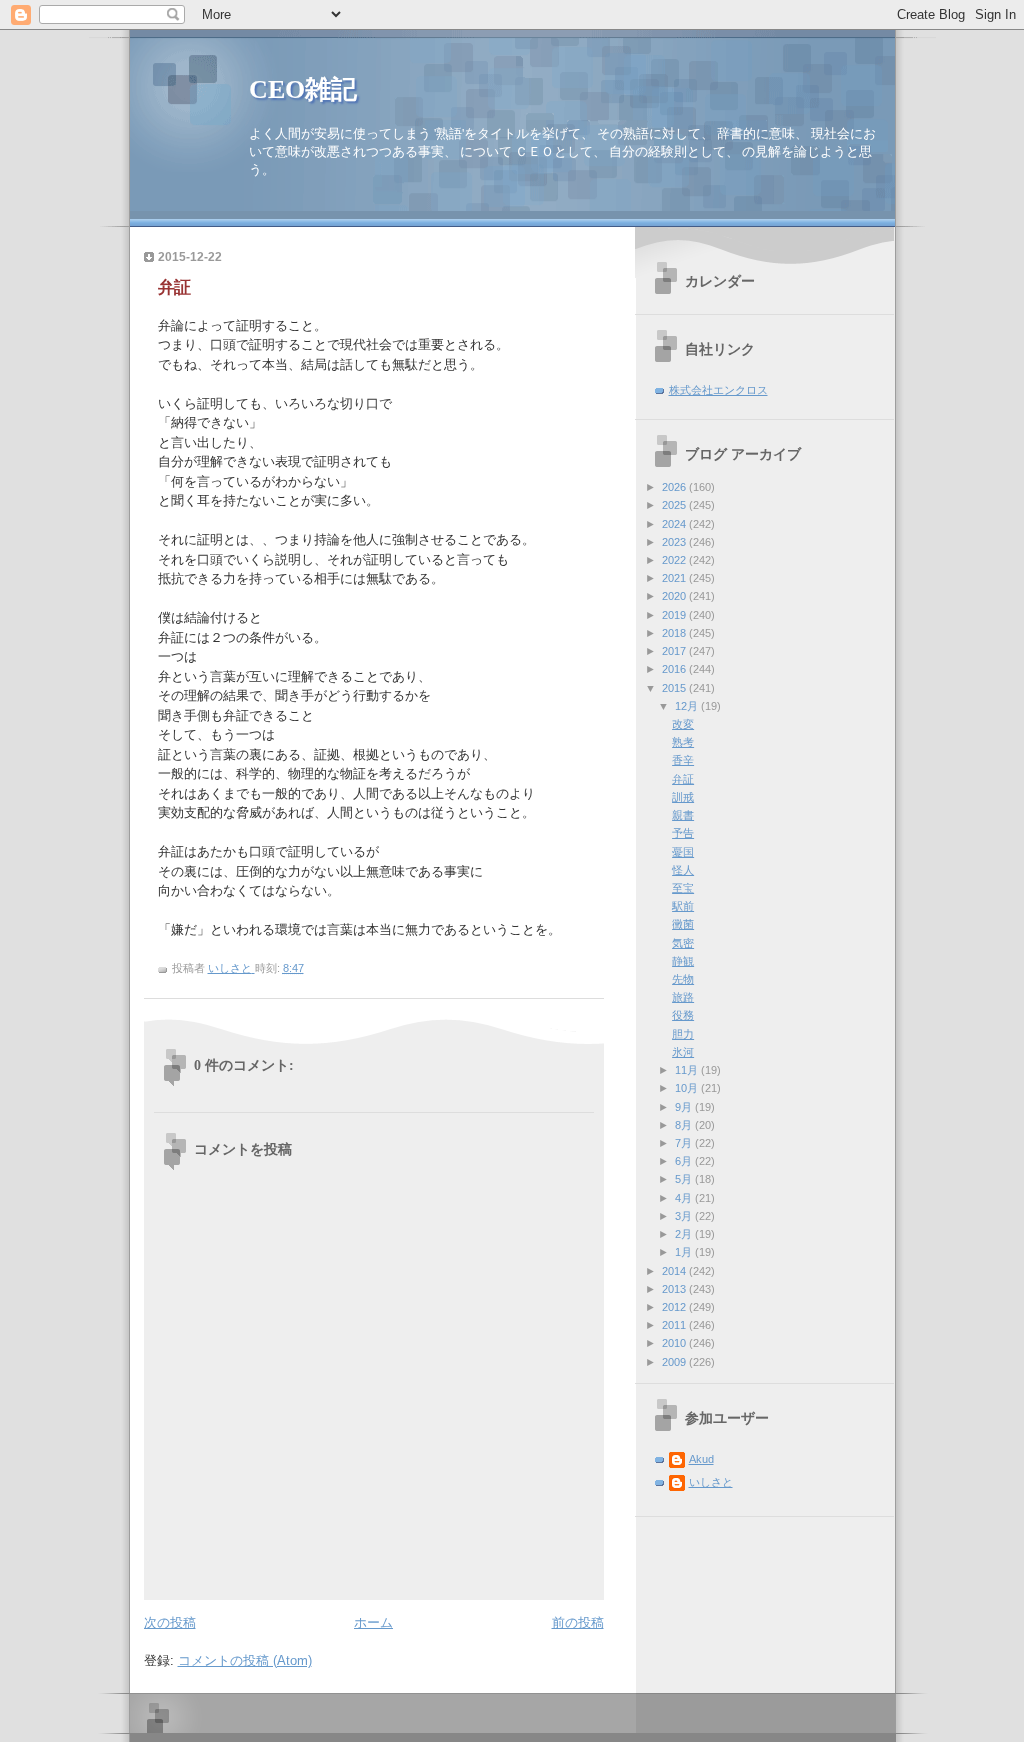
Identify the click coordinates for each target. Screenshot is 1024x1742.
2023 (675, 542)
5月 (685, 1179)
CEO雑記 (303, 89)
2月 (685, 1234)
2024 (675, 524)
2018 (675, 633)
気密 (683, 943)
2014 (675, 1271)
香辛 (683, 760)
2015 (675, 688)
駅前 (683, 906)
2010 (675, 1343)
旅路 (683, 997)
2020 (675, 596)
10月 (688, 1088)
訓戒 (683, 797)
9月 (685, 1107)
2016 (675, 669)
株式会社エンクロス (718, 390)
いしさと (711, 1482)
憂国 (683, 852)
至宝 (683, 888)
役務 (683, 1015)
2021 (675, 578)
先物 (683, 979)
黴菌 (683, 924)
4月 (685, 1198)
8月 (685, 1125)
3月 (685, 1216)
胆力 (683, 1034)
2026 (675, 487)
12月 (688, 706)
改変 (683, 724)
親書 (683, 815)
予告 (683, 833)
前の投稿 (578, 1622)
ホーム (373, 1622)
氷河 (683, 1052)
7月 (685, 1143)
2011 (675, 1325)
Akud (701, 1459)
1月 (685, 1252)
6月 (685, 1161)
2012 (675, 1307)
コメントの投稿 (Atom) (245, 1660)
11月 (688, 1070)
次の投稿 (170, 1622)
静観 (683, 961)
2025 (675, 505)
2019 (675, 615)
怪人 (683, 870)
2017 (675, 651)
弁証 (683, 779)
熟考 (683, 742)
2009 (675, 1362)
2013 (675, 1289)
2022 (675, 560)
